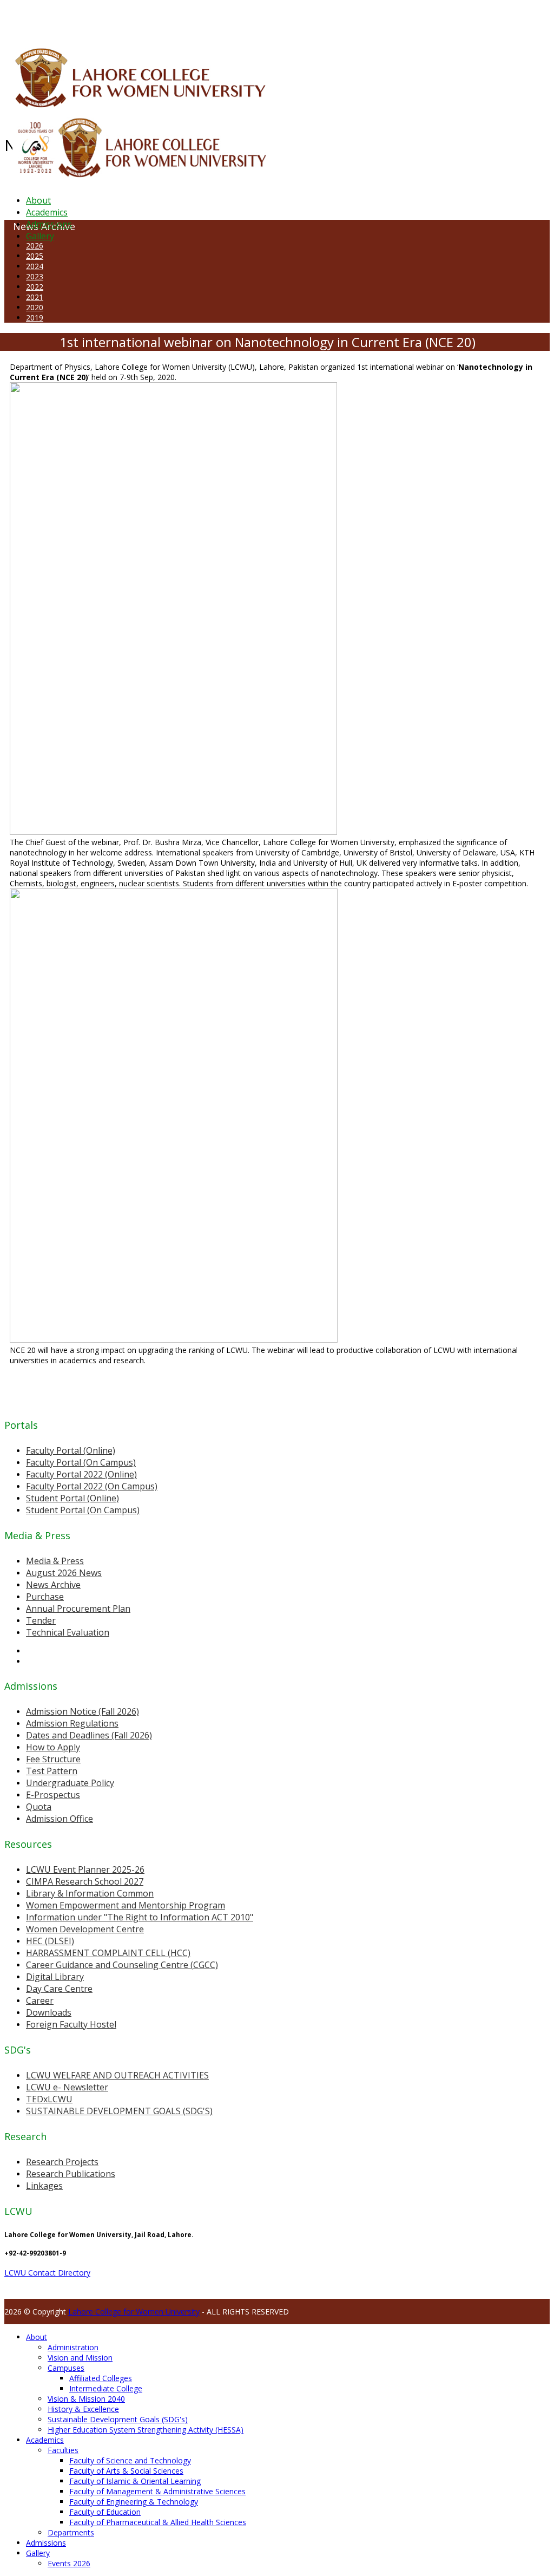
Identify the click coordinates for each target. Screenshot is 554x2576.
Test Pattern (52, 1771)
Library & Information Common (90, 1893)
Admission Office (60, 1819)
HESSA (62, 18)
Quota (39, 1807)
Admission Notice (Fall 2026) (83, 1711)
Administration (73, 2347)
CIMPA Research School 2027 (85, 1881)
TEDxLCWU (49, 2099)
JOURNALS (293, 18)
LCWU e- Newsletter (67, 2087)
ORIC (127, 18)
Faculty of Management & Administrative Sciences (157, 2491)
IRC (245, 18)
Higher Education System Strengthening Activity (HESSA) (146, 2430)
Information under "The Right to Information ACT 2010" (140, 1917)
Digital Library (55, 1977)
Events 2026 (69, 2563)
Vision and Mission (80, 2358)
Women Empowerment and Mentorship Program (126, 1905)
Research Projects (62, 2162)
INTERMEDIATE (172, 18)
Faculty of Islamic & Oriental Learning (135, 2481)
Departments (71, 2532)
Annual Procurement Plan (78, 1609)
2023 (35, 276)
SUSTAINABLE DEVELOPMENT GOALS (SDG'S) (119, 2111)
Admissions (49, 224)
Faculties (63, 2450)
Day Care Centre (59, 1989)
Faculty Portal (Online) (71, 1450)
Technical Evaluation (68, 1632)
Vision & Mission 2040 (86, 2399)
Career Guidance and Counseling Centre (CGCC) (122, 1965)
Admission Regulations (72, 1723)
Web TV (322, 18)
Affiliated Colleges (101, 2378)
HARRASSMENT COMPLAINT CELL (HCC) (108, 1953)
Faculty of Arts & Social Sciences (126, 2471)
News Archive (53, 1585)
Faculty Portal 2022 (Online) (81, 1474)
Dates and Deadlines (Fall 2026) (89, 1735)
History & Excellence (83, 2409)
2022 (35, 287)
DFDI (203, 18)
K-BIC (218, 18)
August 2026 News (64, 1573)
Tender (41, 1620)
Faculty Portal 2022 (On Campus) (92, 1486)
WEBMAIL (396, 18)
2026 (35, 246)
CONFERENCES (96, 18)
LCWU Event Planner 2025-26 (85, 1869)
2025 (35, 256)
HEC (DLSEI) (50, 1941)
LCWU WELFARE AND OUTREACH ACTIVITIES (117, 2075)
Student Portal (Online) (72, 1498)
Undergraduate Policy (70, 1783)
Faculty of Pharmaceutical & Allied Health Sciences (158, 2522)
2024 (35, 266)
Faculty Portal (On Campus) (81, 1462)
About (38, 200)
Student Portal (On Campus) (83, 1510)
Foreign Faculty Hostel (71, 2024)
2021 (35, 297)
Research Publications (71, 2174)
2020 (35, 307)
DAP (233, 18)
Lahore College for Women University (134, 2312)
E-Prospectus (53, 1795)
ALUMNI (38, 18)
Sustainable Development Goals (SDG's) (118, 2419)
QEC (142, 18)
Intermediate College (106, 2388)
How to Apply (53, 1747)
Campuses (66, 2368)
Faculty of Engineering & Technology (134, 2502)
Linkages (44, 2186)
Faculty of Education (105, 2512)
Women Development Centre (85, 1929)
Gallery (40, 236)
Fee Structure (53, 1759)
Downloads (49, 2012)
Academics (47, 212)
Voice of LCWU (358, 18)
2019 (35, 318)
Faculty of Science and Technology (130, 2460)
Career (40, 2000)
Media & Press (55, 1561)
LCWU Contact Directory (47, 2273)
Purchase (45, 1597)
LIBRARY (263, 18)
